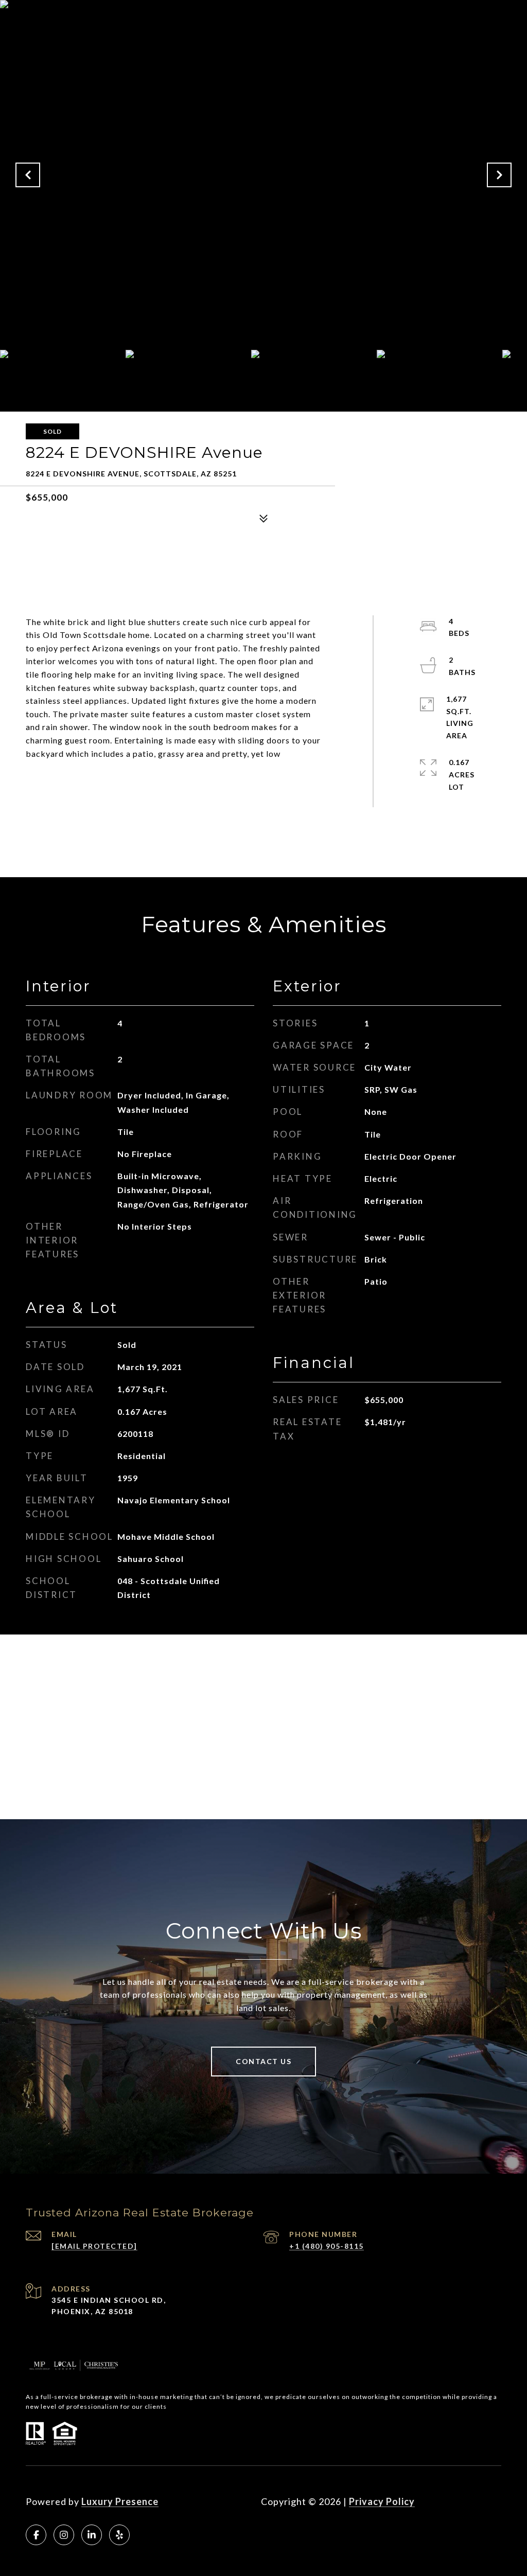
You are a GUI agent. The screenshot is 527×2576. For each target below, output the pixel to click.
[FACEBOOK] (36, 2535)
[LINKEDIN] (92, 2535)
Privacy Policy (382, 2501)
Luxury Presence (120, 2501)
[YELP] (119, 2535)
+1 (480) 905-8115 (327, 2246)
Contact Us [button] (263, 2061)
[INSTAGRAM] (64, 2535)
